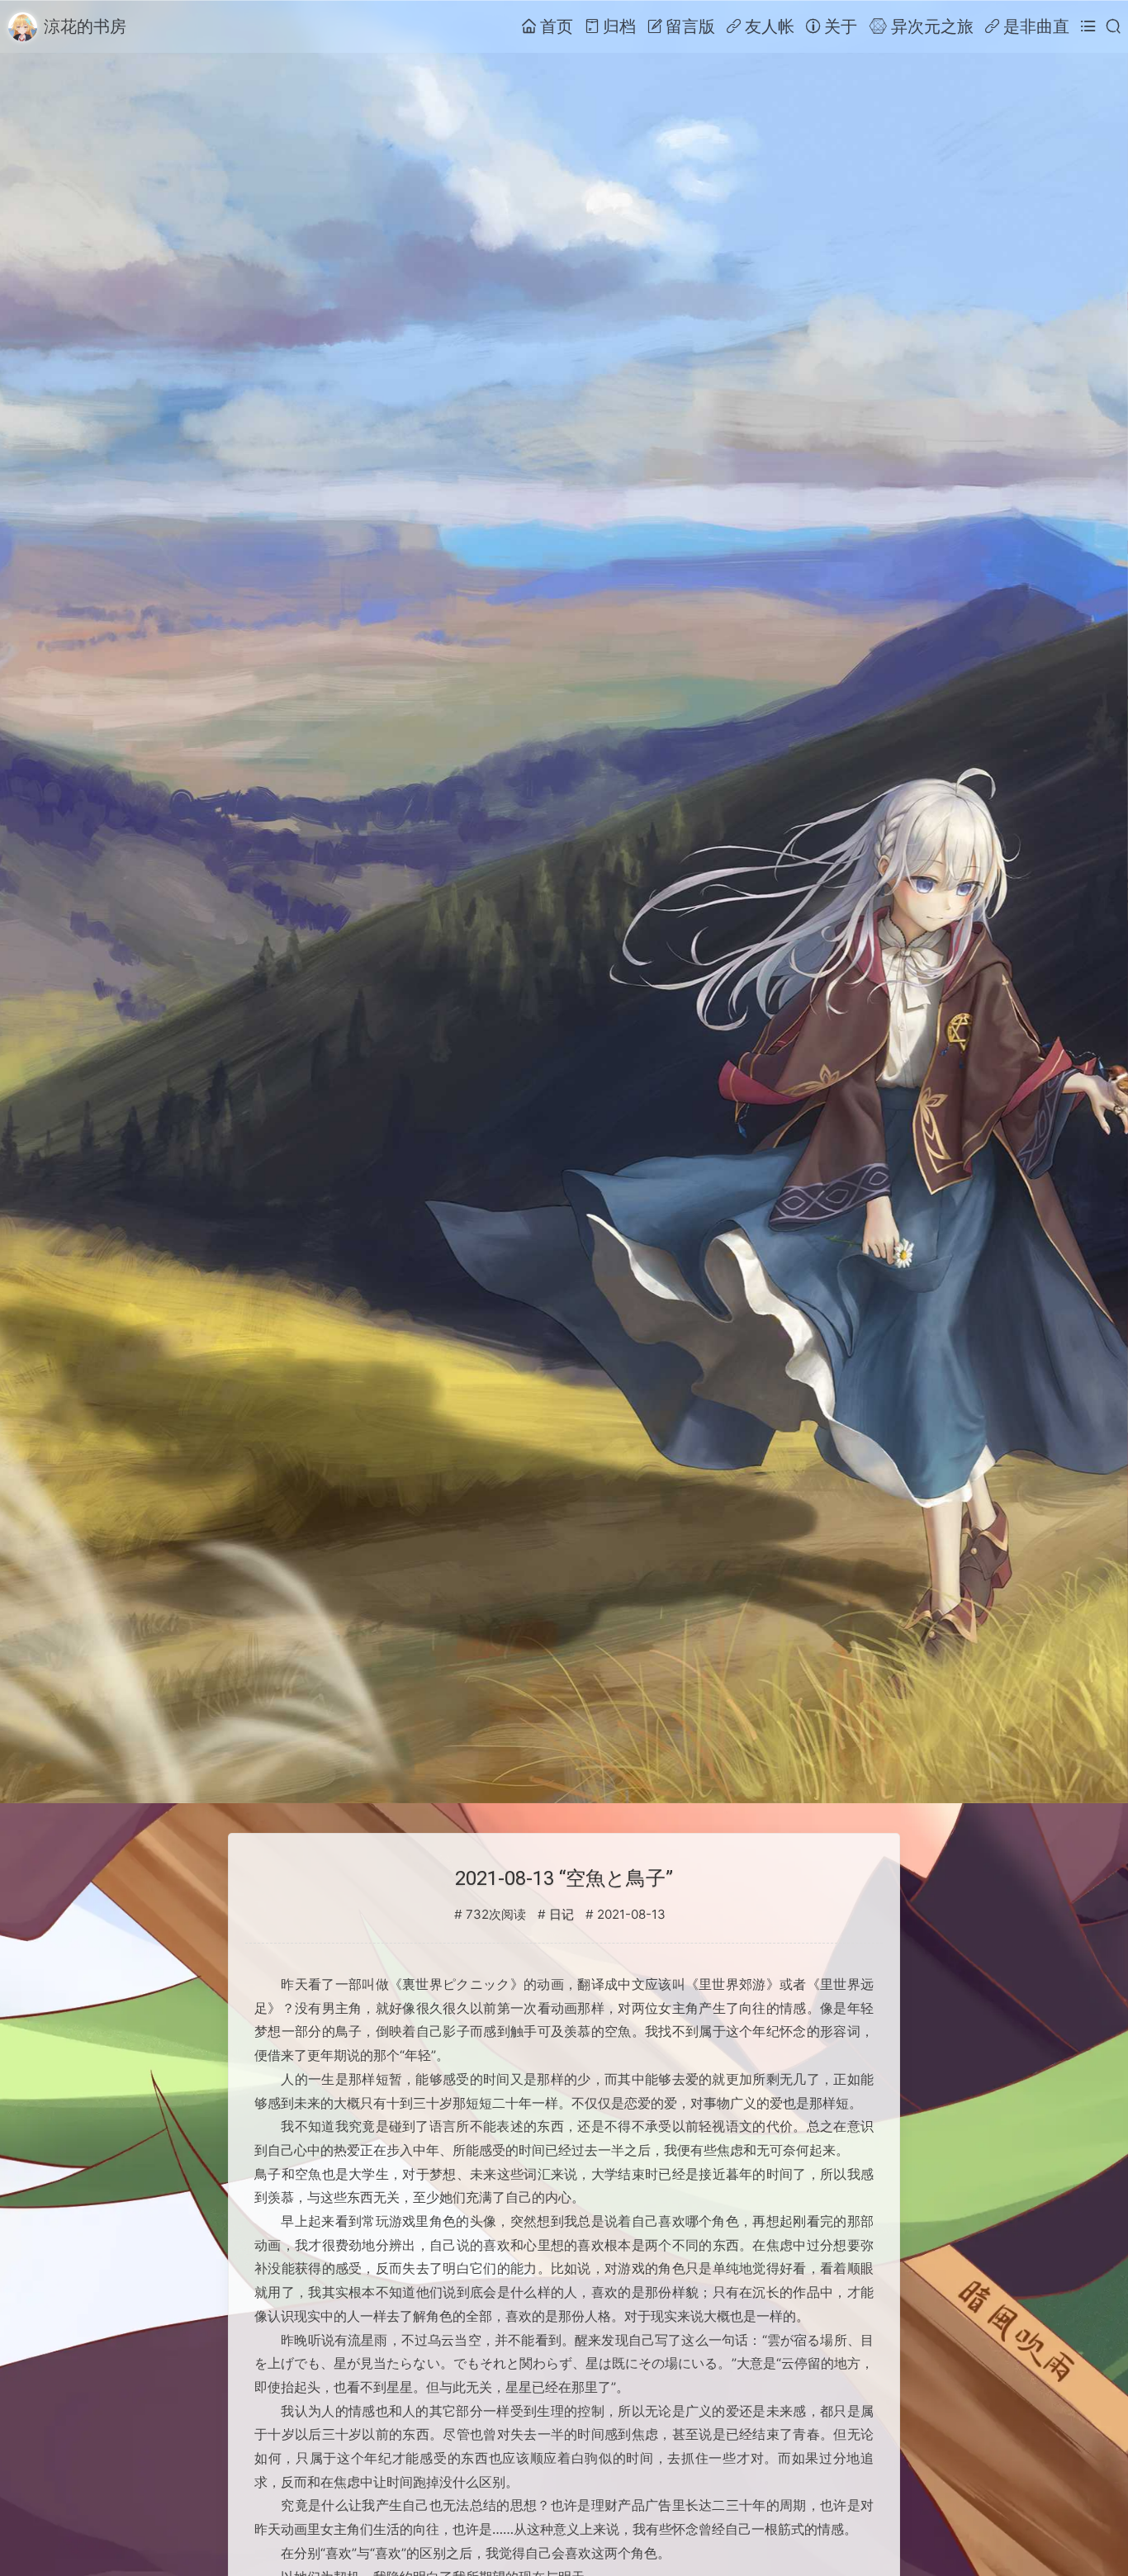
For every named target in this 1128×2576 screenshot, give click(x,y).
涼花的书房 (85, 26)
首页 (557, 26)
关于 (841, 26)
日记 (562, 1915)
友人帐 (770, 26)
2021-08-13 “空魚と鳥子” (564, 1878)
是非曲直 (1036, 26)
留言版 (690, 26)
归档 (619, 26)
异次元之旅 (932, 26)
